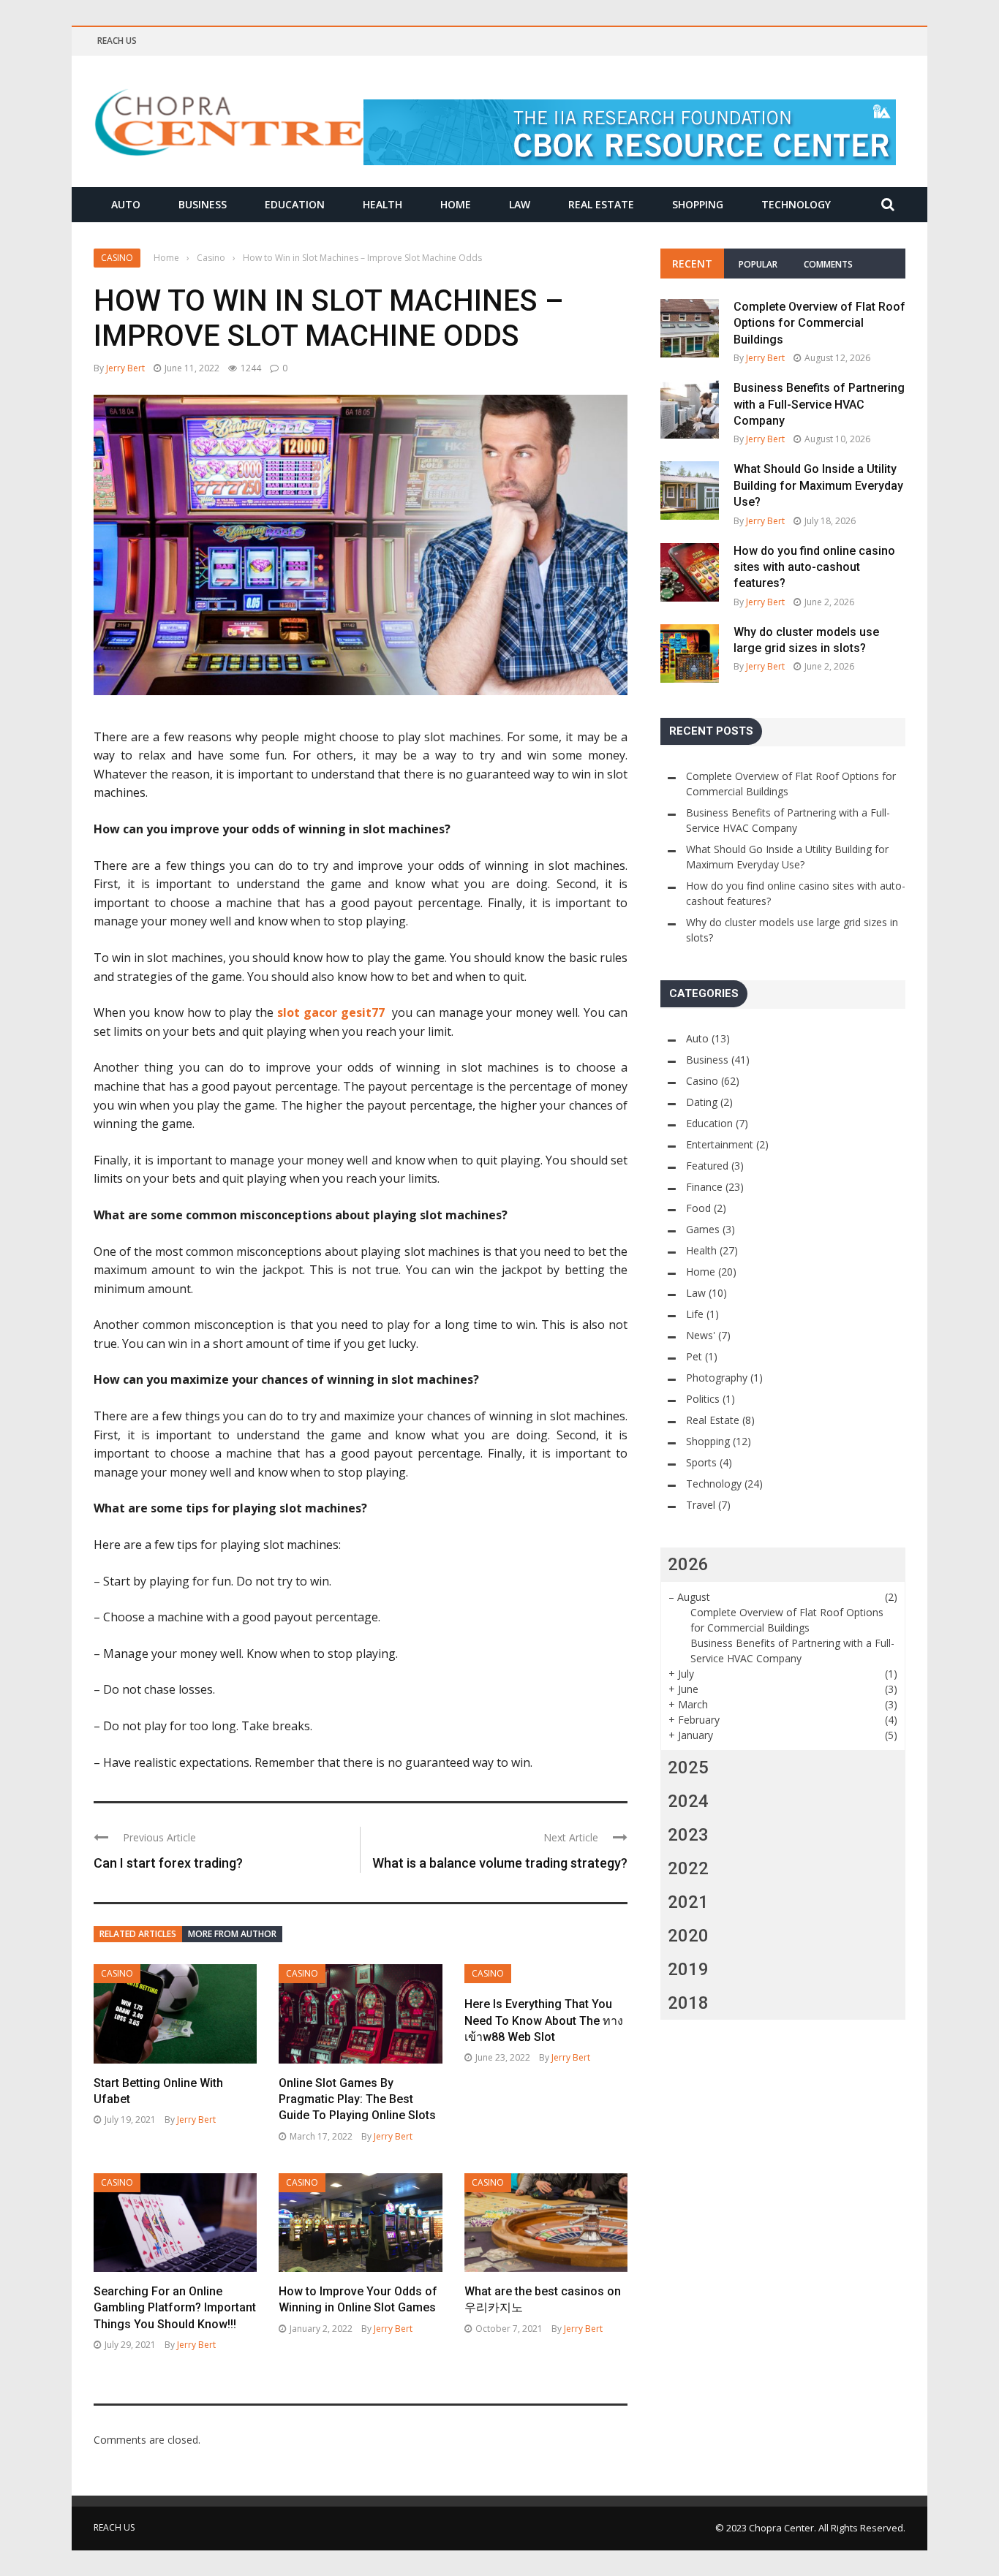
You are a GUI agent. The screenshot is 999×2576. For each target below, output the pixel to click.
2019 (688, 1969)
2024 (688, 1801)
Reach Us (117, 41)
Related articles (138, 1934)
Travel (701, 1505)
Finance (704, 1187)
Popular (758, 264)
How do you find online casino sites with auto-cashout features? (814, 567)
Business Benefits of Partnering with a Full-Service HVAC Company (819, 404)
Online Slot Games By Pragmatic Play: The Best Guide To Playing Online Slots (357, 2099)
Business (203, 204)
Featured (707, 1166)
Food (698, 1208)
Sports (701, 1462)
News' (701, 1335)
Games (703, 1229)
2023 (688, 1835)
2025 (688, 1768)
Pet (694, 1356)
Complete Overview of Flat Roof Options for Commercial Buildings (819, 323)
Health (382, 204)
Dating (702, 1102)
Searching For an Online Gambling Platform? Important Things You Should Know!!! (175, 2308)
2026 (688, 1564)
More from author (232, 1934)
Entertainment (720, 1144)
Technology (796, 204)
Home (456, 204)
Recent (692, 264)
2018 (688, 2003)
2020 (688, 1936)
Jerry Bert (125, 368)
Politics (703, 1399)
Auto (126, 204)
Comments (828, 264)
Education (295, 204)
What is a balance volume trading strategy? (500, 1863)
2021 (688, 1902)
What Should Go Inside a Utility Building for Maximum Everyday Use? (818, 485)
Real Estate (601, 204)
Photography (717, 1378)
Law (520, 204)
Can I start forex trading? (168, 1863)
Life (695, 1314)
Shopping (698, 204)
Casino (117, 258)
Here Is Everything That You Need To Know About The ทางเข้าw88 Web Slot (544, 2020)
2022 (688, 1868)
